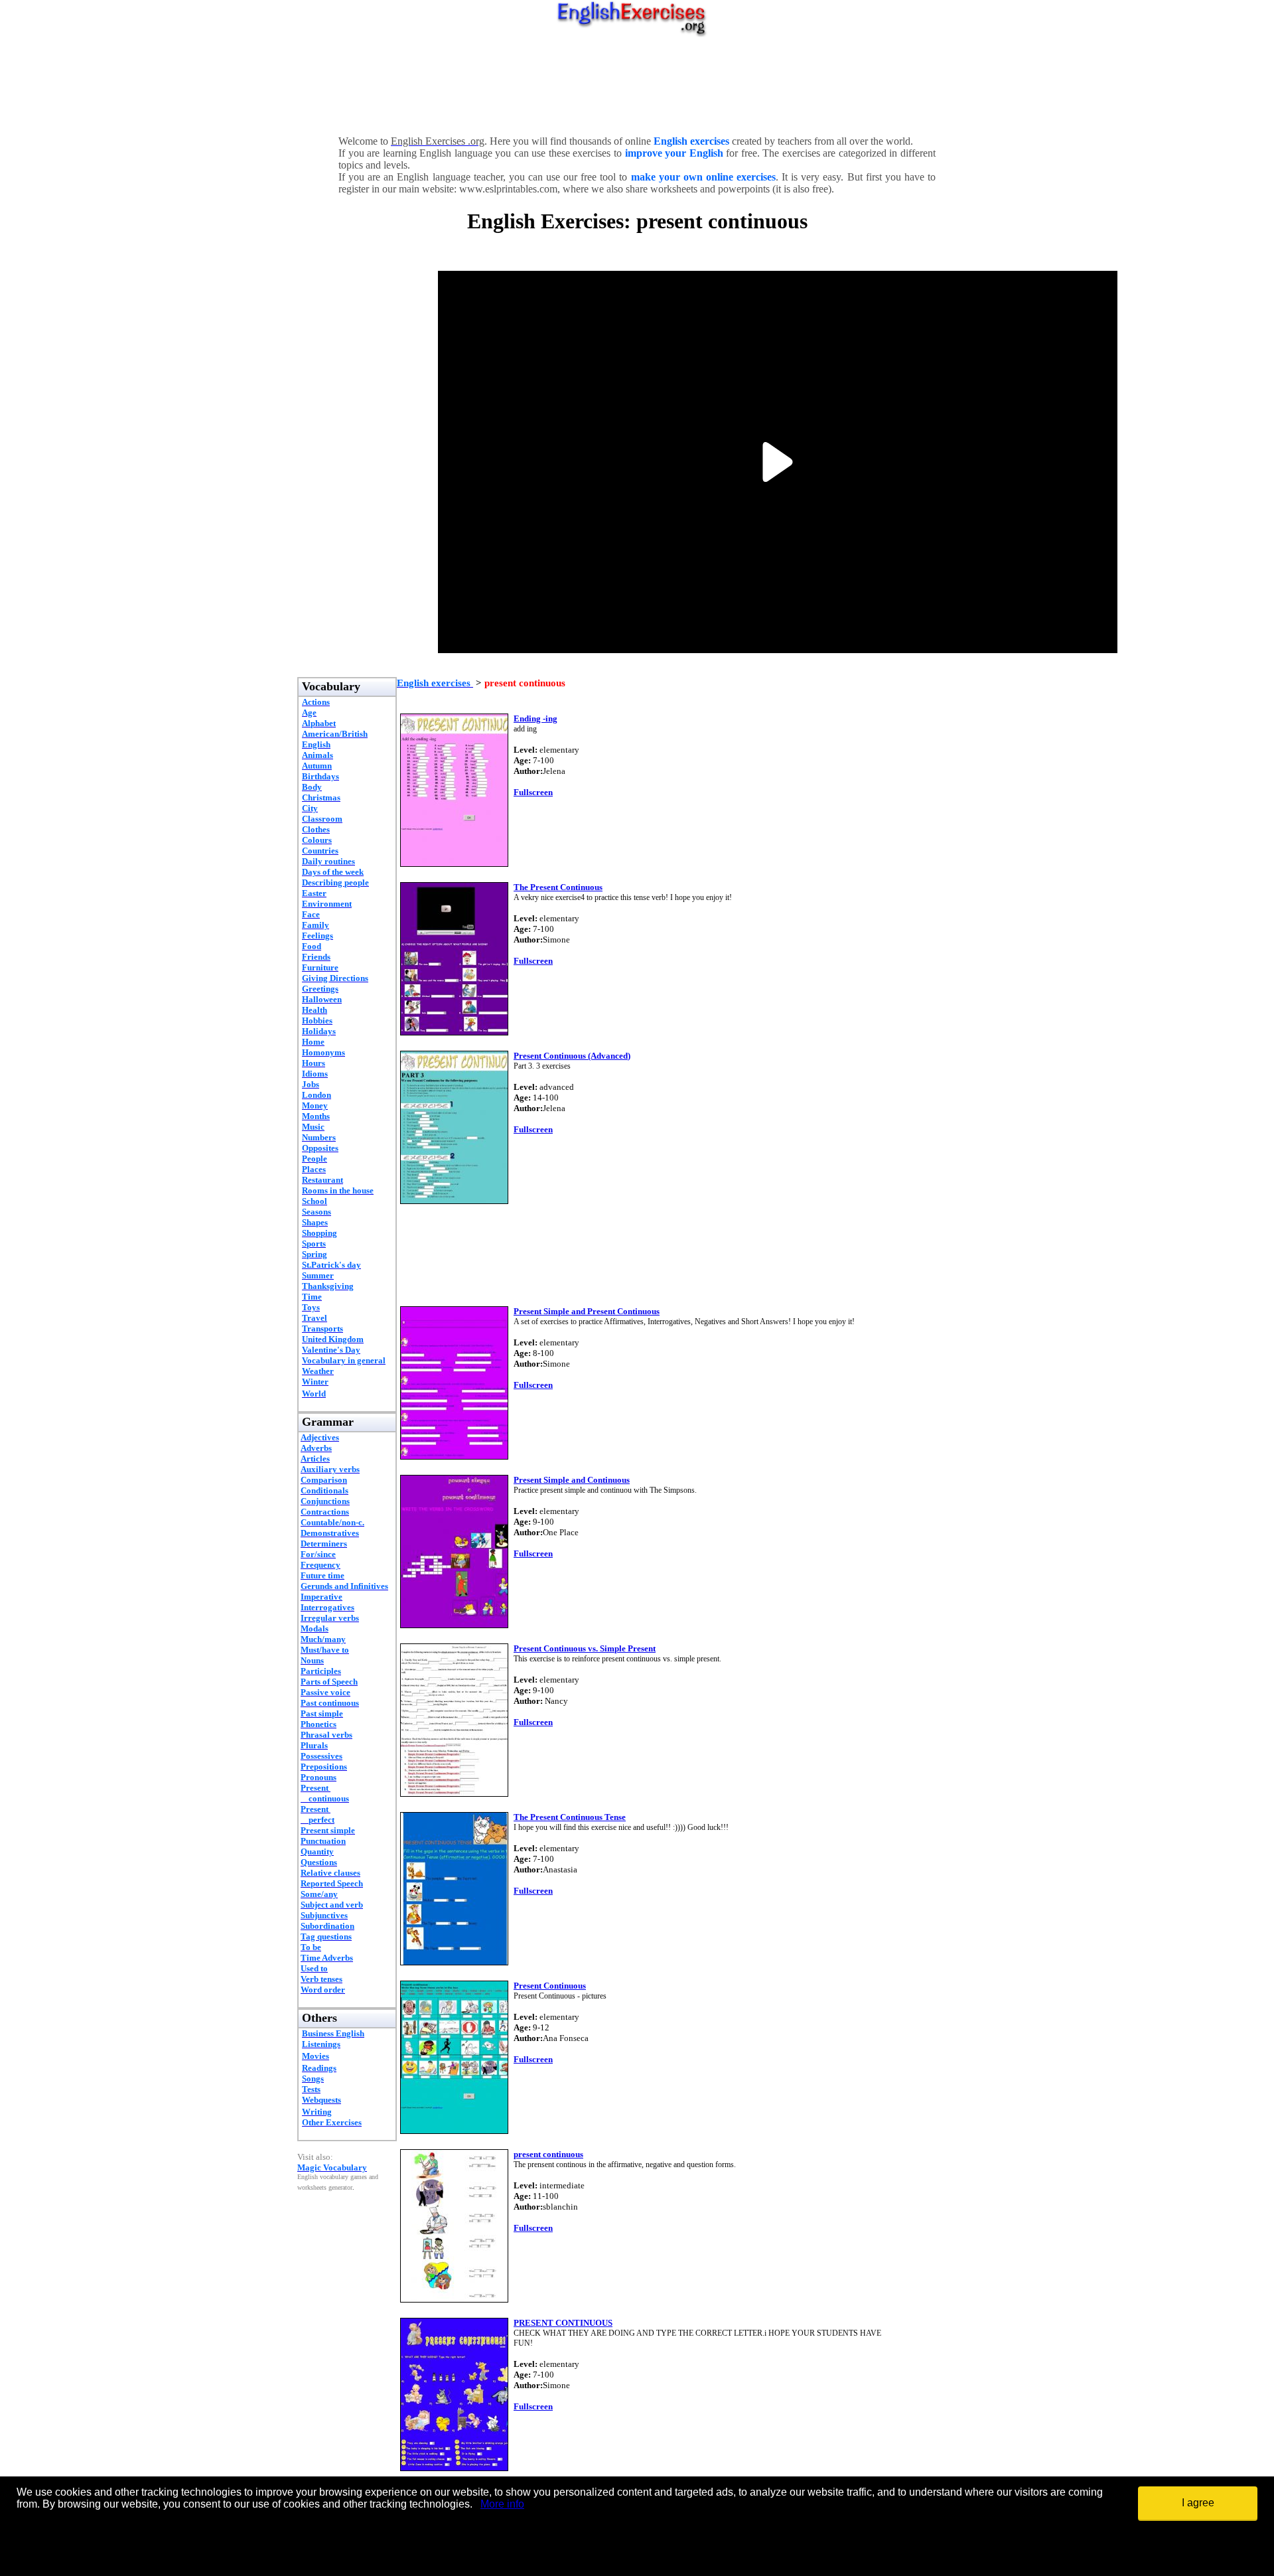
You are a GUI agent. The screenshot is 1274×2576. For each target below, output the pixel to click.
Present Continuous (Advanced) (572, 1056)
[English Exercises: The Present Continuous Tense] (454, 1962)
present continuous (548, 2154)
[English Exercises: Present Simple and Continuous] (454, 1625)
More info (502, 2504)
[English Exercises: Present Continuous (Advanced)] (454, 1200)
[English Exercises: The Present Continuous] (454, 1032)
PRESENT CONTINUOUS (563, 2323)
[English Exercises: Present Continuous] (454, 2130)
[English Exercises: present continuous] (454, 2299)
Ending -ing (535, 719)
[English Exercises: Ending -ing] (454, 863)
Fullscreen (533, 792)
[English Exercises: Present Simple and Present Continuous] (454, 1456)
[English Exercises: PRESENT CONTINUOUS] (454, 2467)
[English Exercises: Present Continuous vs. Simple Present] (454, 1793)
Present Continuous (550, 1986)
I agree (1198, 2503)
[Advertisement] (637, 83)
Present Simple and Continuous (572, 1480)
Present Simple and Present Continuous (587, 1311)
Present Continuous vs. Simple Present (585, 1648)
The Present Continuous (558, 887)
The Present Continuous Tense (570, 1817)
